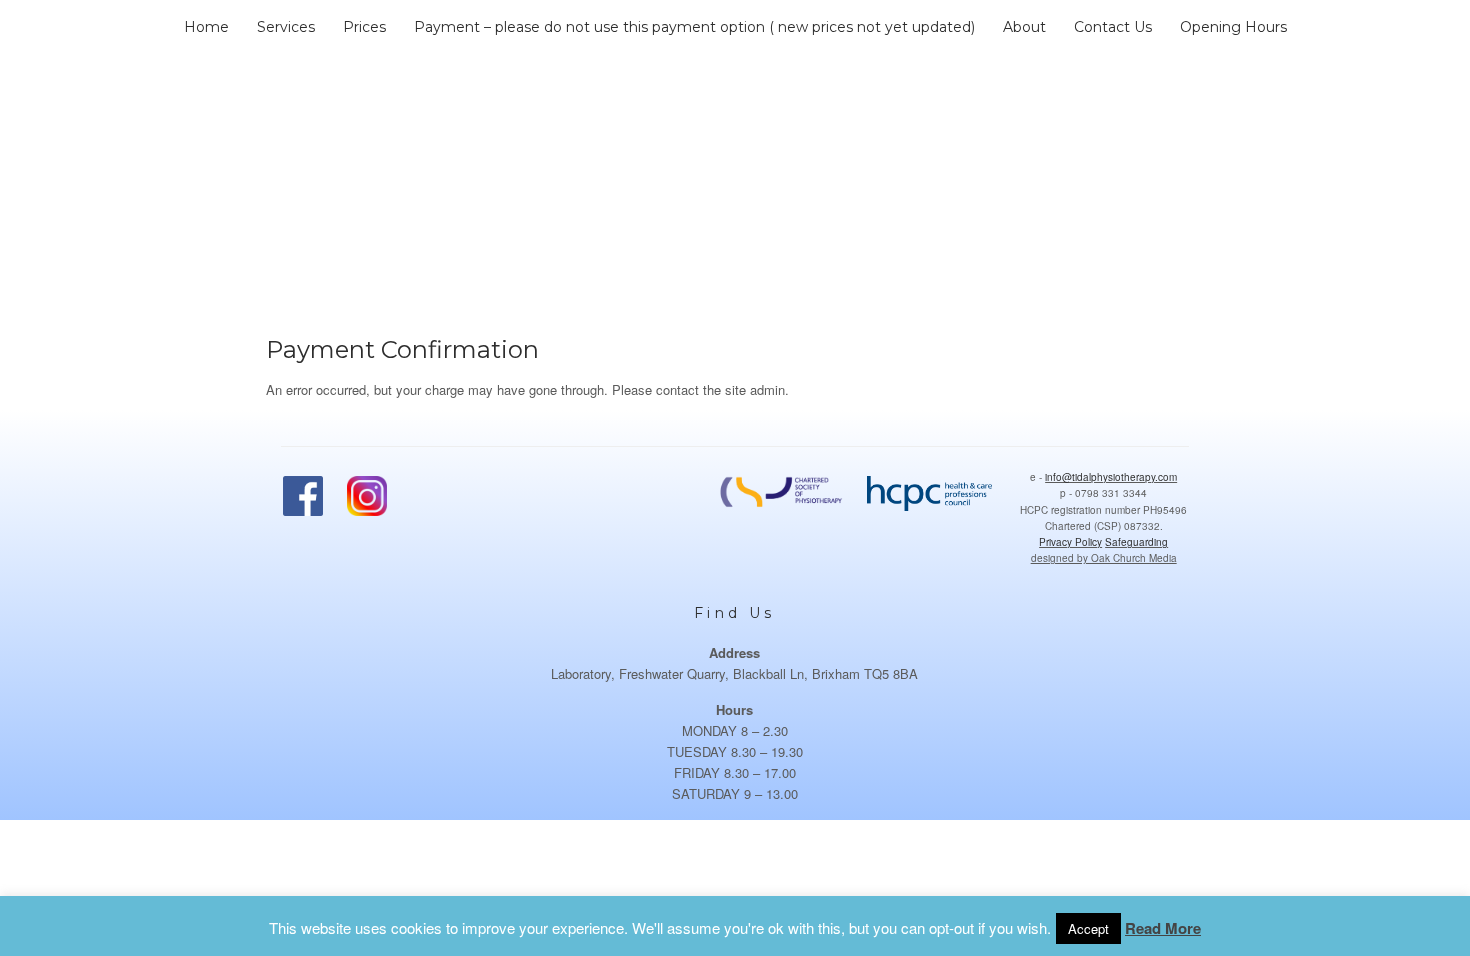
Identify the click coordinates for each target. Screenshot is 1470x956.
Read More (1163, 928)
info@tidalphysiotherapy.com (1111, 477)
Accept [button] (1088, 928)
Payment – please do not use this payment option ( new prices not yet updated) (694, 27)
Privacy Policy (1070, 542)
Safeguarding (1136, 542)
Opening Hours (1233, 27)
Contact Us (1113, 27)
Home (206, 27)
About (1024, 27)
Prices (364, 27)
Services (286, 27)
